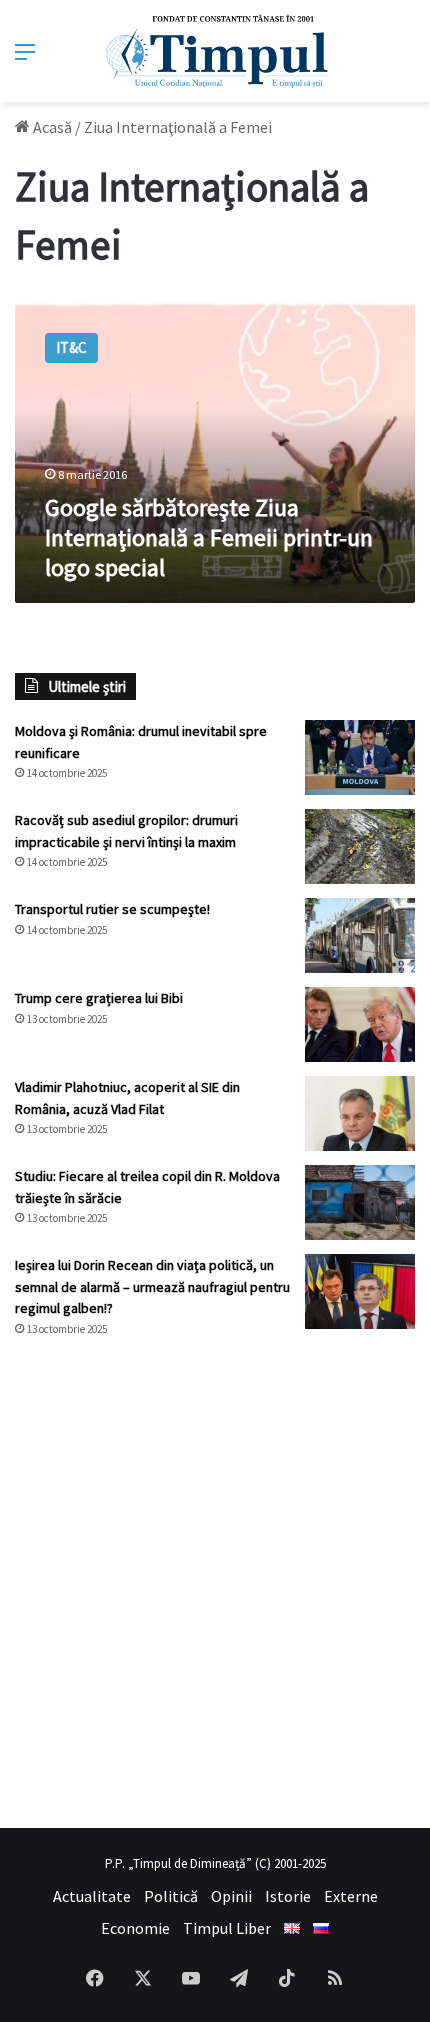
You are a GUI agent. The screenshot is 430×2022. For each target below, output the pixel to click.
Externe (351, 1896)
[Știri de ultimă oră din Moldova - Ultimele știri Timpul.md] (215, 51)
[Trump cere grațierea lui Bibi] (360, 1024)
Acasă (51, 127)
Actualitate (92, 1896)
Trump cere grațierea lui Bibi (99, 998)
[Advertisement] (215, 1583)
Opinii (231, 1896)
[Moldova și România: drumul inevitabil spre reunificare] (360, 757)
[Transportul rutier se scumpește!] (360, 935)
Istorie (288, 1896)
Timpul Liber (227, 1928)
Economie (135, 1928)
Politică (171, 1896)
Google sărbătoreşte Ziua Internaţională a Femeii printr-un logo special (209, 537)
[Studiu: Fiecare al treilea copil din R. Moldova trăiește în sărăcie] (360, 1202)
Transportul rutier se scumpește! (112, 909)
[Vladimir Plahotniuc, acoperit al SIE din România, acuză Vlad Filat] (360, 1113)
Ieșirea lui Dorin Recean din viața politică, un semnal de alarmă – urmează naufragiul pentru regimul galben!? (152, 1286)
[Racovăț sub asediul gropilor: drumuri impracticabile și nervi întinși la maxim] (360, 846)
